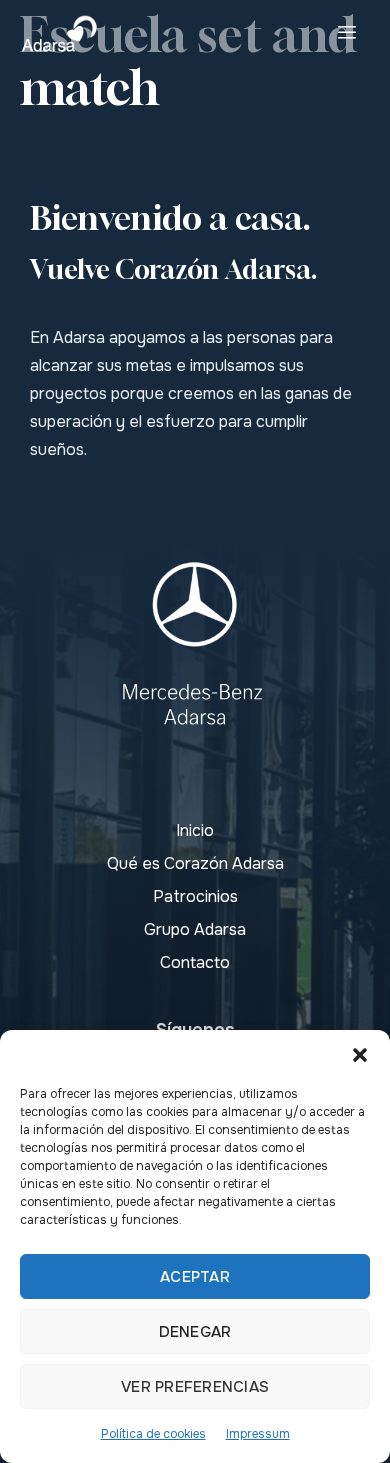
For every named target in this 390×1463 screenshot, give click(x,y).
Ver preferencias (195, 1387)
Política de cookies (153, 1434)
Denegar (195, 1332)
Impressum (258, 1434)
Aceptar (195, 1277)
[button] (360, 1055)
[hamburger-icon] (347, 33)
